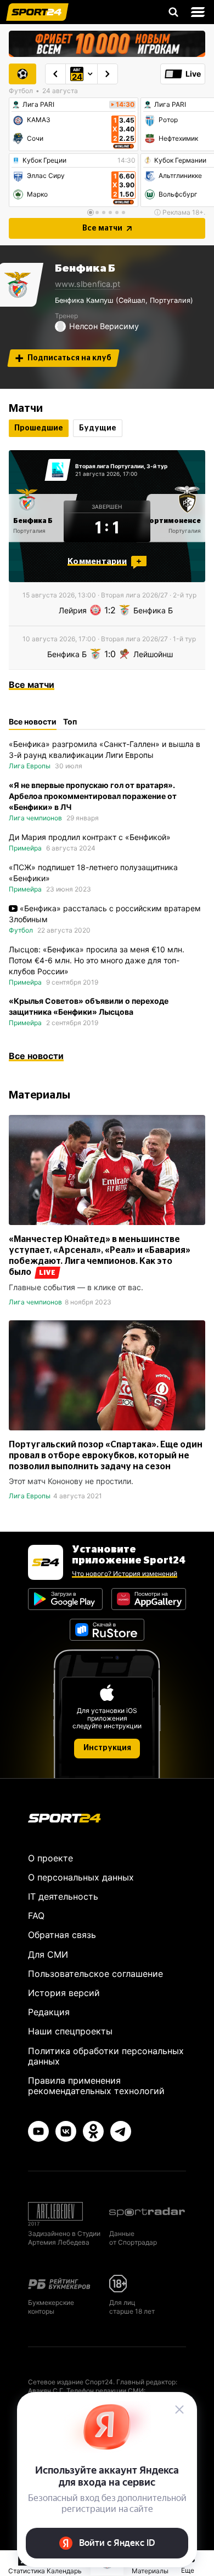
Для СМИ (48, 1954)
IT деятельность (63, 1896)
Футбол (21, 930)
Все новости (36, 1056)
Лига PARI (38, 105)
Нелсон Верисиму (104, 326)
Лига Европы (30, 766)
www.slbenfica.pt (88, 284)
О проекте (50, 1858)
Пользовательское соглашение (95, 1974)
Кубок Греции (44, 160)
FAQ (36, 1916)
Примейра (25, 848)
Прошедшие (39, 428)
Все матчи (102, 228)
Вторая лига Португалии (109, 466)
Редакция (49, 2012)
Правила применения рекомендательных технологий (96, 2086)
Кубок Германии (180, 160)
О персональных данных (81, 1877)
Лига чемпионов (35, 818)
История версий (64, 1993)
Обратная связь (62, 1935)
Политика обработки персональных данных (106, 2056)
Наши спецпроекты (70, 2031)
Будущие (98, 428)
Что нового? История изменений (125, 1574)
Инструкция (107, 1748)
